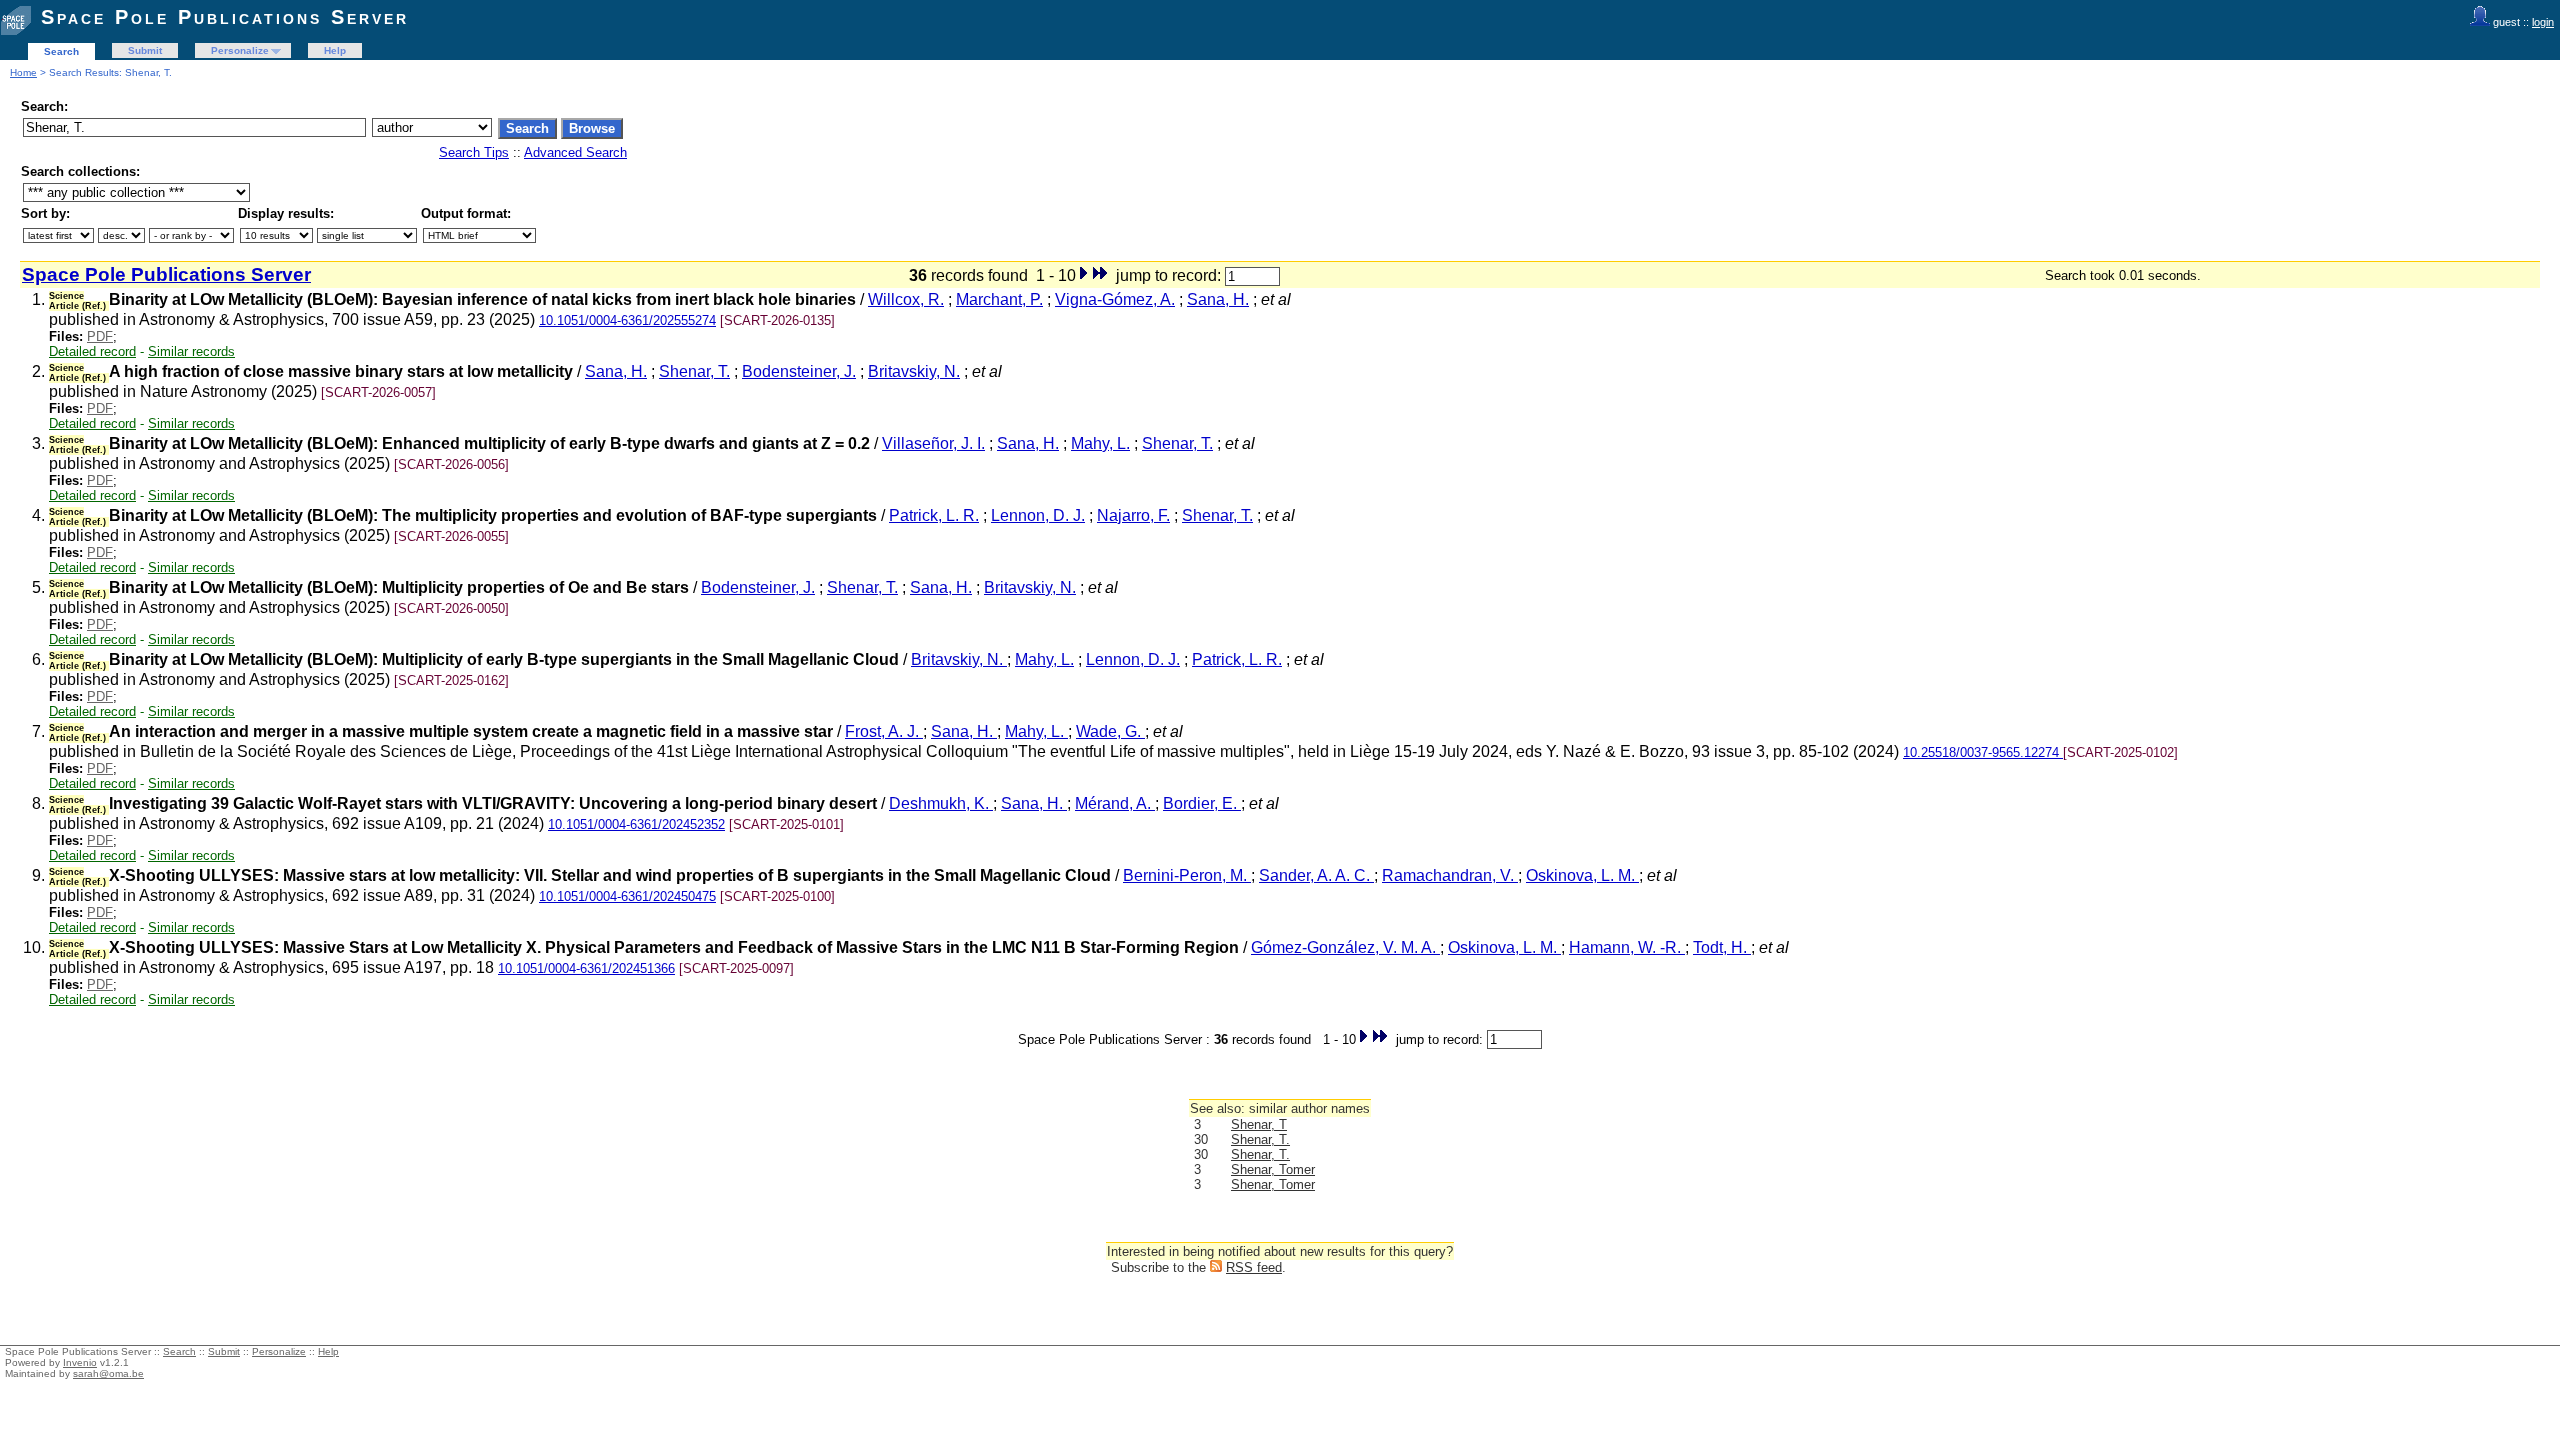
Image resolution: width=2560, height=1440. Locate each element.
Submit (145, 50)
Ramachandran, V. (1450, 875)
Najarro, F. (1133, 515)
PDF (100, 336)
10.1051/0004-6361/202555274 (627, 320)
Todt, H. (1722, 947)
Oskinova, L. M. (1582, 875)
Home (23, 72)
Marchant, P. (999, 299)
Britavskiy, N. (914, 371)
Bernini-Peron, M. (1187, 875)
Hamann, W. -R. (1627, 947)
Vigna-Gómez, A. (1115, 299)
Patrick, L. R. (934, 515)
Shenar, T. (694, 371)
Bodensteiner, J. (799, 371)
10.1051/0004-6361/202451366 (586, 968)
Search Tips (474, 152)
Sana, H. (1218, 299)
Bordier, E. (1202, 803)
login (2543, 22)
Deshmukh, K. (941, 803)
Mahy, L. (1100, 443)
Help (335, 50)
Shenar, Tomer (1273, 1169)
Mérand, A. (1115, 803)
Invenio (80, 1362)
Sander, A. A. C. (1316, 875)
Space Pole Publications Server (225, 17)
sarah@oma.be (108, 1373)
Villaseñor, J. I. (933, 443)
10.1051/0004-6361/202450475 (627, 896)
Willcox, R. (906, 299)
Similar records (191, 351)
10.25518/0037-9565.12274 (1983, 752)
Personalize (240, 50)
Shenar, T (1259, 1124)
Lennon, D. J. (1038, 515)
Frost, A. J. (884, 731)
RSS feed (1254, 1267)
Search (61, 51)
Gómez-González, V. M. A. (1345, 947)
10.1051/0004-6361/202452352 (636, 824)
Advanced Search (575, 152)
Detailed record (92, 351)
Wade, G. (1110, 731)
